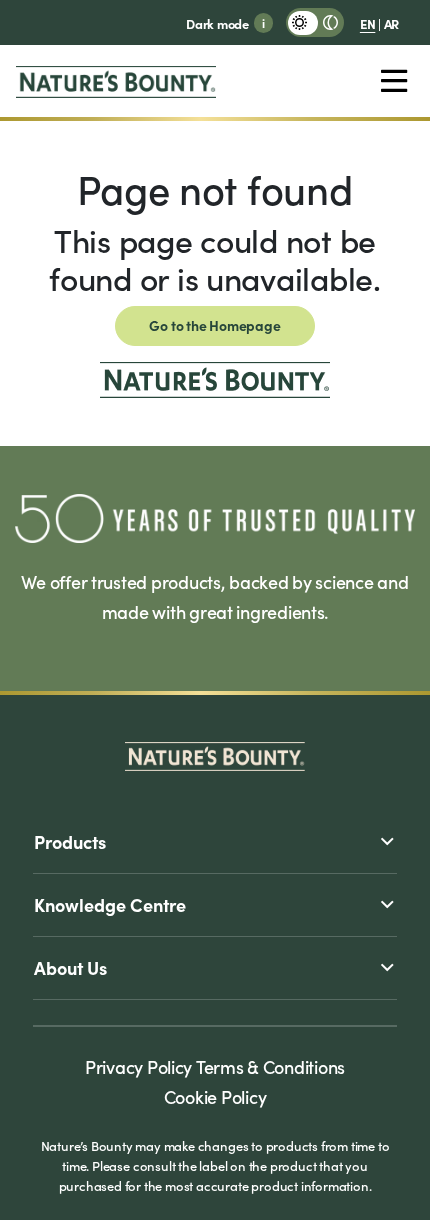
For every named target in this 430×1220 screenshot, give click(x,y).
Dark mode (217, 23)
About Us (70, 967)
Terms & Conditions (270, 1066)
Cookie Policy (215, 1096)
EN (367, 23)
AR (391, 23)
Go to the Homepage (214, 325)
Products (70, 841)
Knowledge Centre (110, 904)
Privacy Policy (138, 1066)
